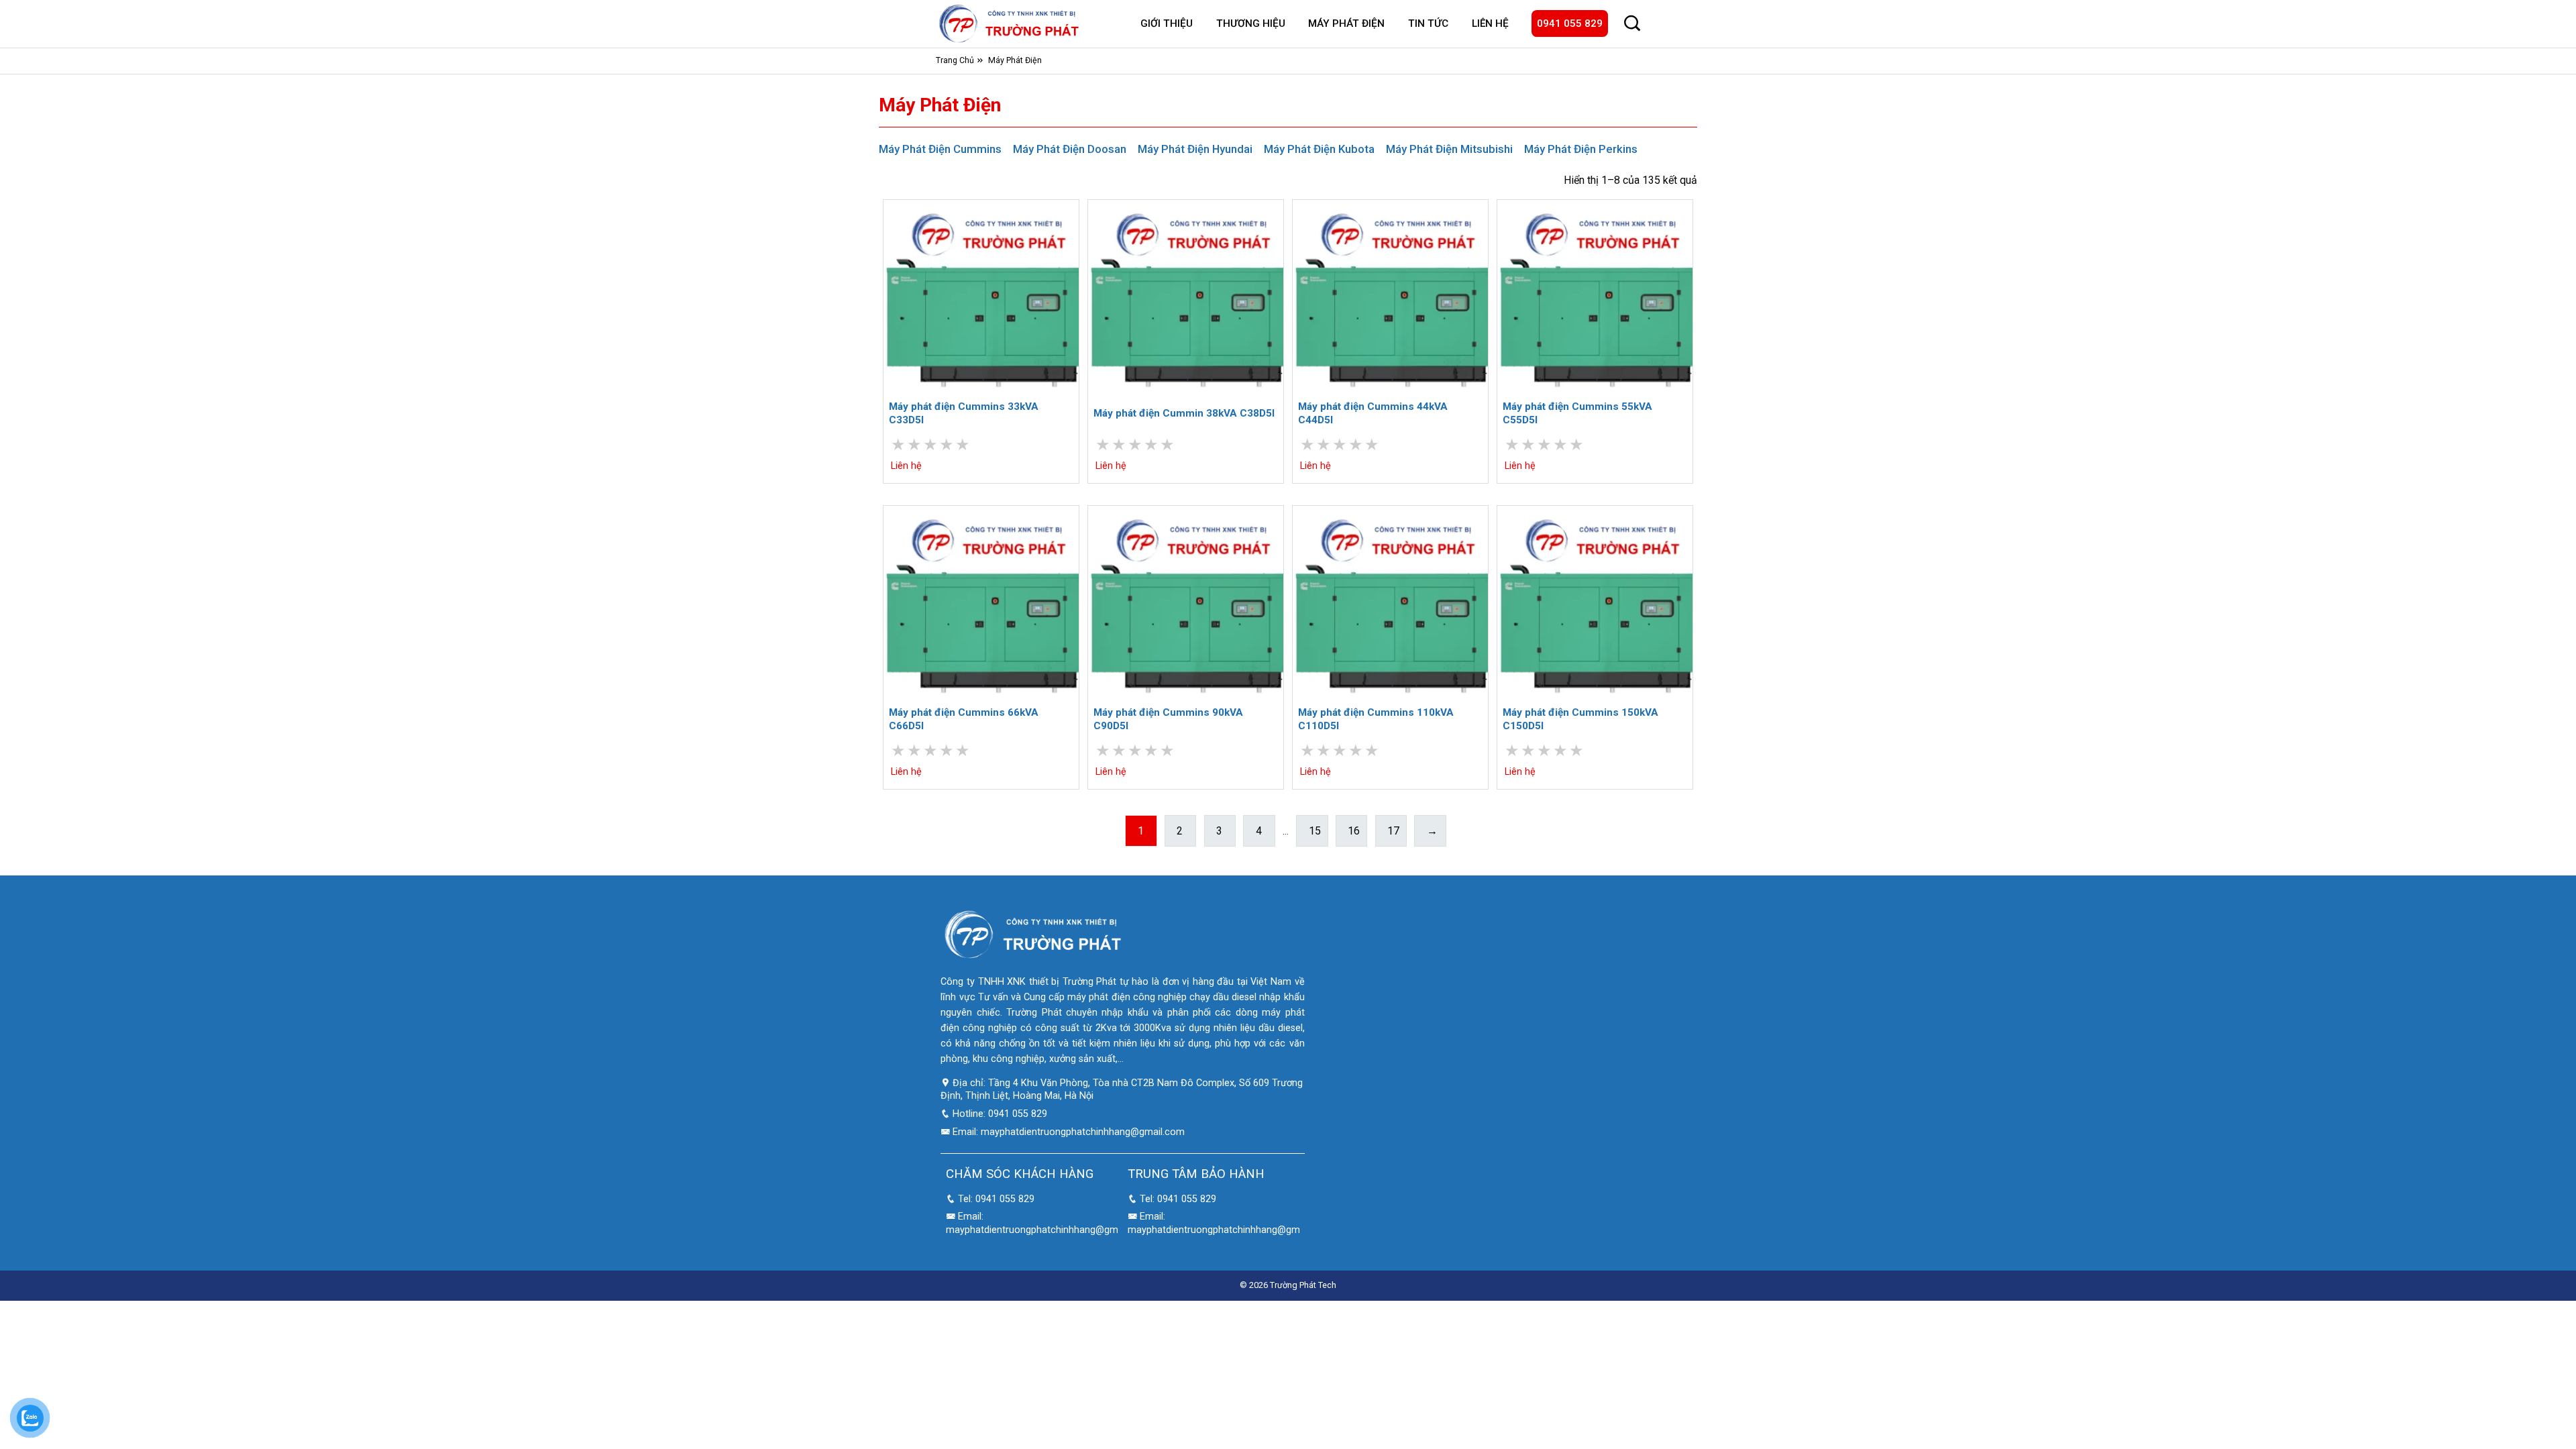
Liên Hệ (1490, 23)
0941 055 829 (1570, 23)
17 (1393, 831)
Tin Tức (1428, 23)
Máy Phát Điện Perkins (1581, 149)
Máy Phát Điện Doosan (1070, 149)
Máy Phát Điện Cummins (940, 149)
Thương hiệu (1251, 23)
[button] (1632, 23)
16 (1354, 831)
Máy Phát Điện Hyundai (1195, 149)
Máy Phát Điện (1346, 23)
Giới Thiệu (1167, 23)
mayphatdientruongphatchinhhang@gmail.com (1083, 1132)
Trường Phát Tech (1303, 1285)
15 (1315, 831)
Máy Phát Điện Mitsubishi (1449, 149)
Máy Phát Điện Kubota (1319, 149)
